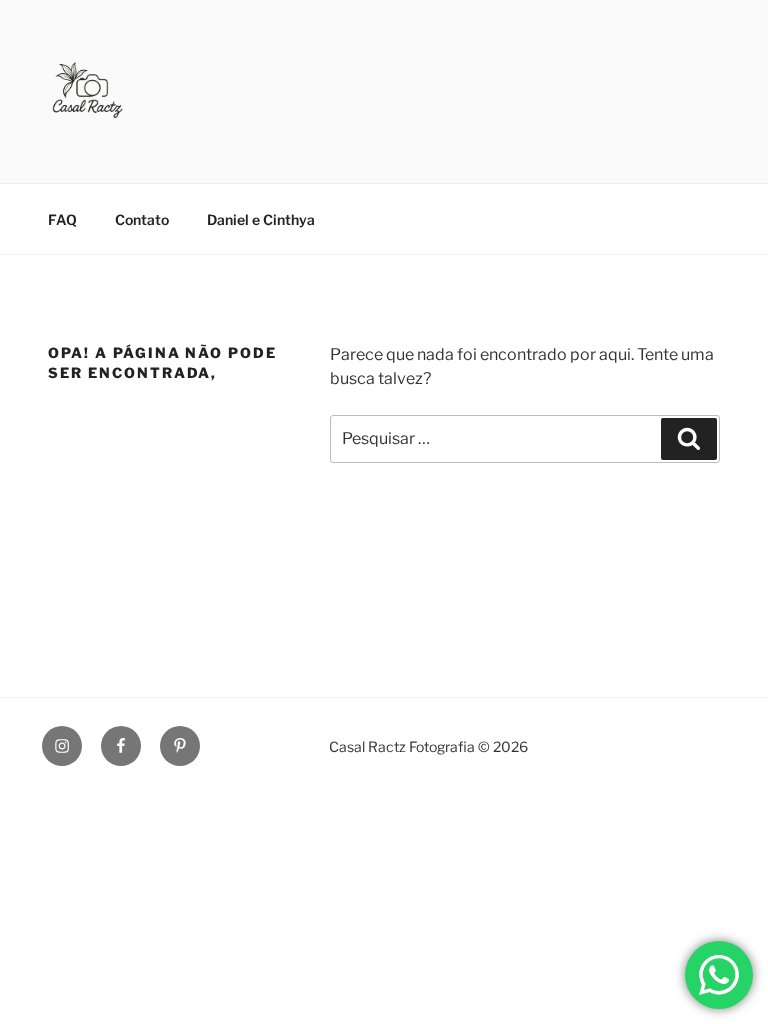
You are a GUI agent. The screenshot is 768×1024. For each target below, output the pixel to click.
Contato (142, 219)
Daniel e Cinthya (261, 219)
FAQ (62, 219)
